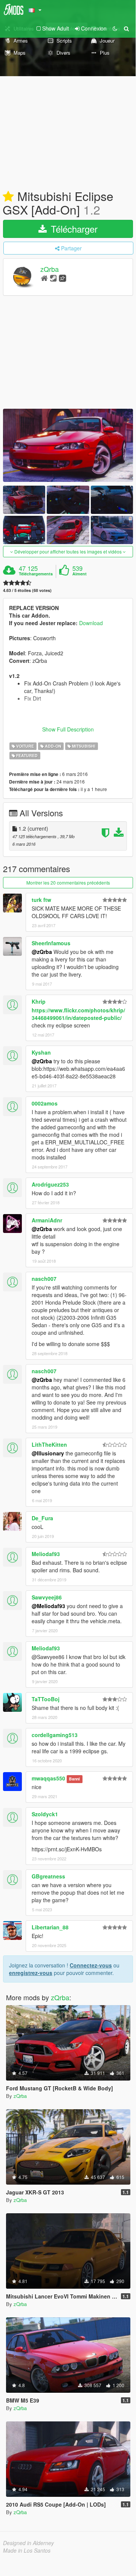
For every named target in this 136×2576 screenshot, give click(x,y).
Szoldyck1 (45, 1814)
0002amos (45, 1103)
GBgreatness (48, 1876)
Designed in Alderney (28, 2543)
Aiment (79, 574)
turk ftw (41, 900)
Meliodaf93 (46, 1554)
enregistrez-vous (31, 1973)
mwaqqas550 (48, 1778)
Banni (74, 1779)
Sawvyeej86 (47, 1597)
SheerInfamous (51, 943)
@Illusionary (48, 1453)
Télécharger (73, 229)
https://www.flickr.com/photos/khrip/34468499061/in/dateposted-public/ (78, 1014)
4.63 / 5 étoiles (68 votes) (27, 590)
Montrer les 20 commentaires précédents (68, 882)
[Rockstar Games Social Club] (63, 278)
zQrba (50, 269)
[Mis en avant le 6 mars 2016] (8, 197)
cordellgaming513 (55, 1735)
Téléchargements (36, 574)
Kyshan (41, 1052)
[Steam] (53, 278)
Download (91, 623)
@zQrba (42, 952)
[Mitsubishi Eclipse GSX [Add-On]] (68, 445)
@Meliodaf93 (48, 1606)
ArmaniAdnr (47, 1220)
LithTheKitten (49, 1444)
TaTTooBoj (46, 1699)
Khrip (39, 1001)
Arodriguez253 (50, 1184)
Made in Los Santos (27, 2550)
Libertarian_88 (50, 1927)
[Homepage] (44, 278)
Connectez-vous (91, 1965)
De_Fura (42, 1518)
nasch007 (44, 1279)
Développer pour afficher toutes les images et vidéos (68, 551)
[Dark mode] (115, 28)
